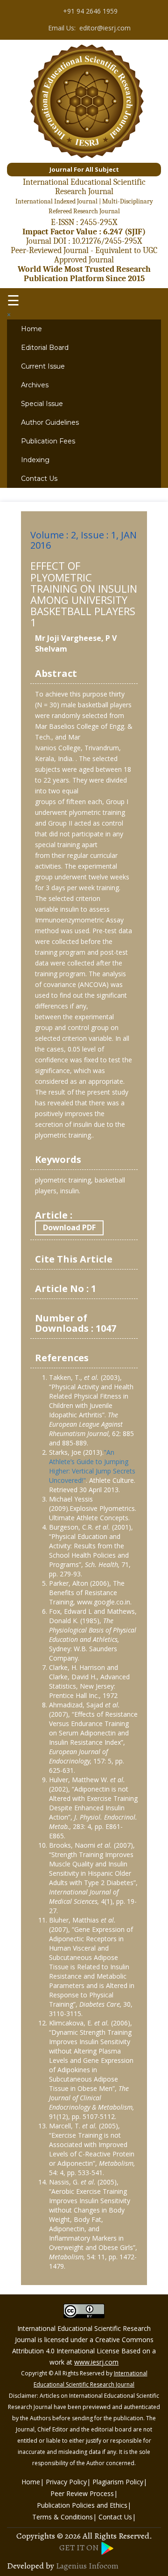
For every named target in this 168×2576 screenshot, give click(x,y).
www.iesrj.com (96, 2362)
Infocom (104, 2566)
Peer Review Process (82, 2493)
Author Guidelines (50, 422)
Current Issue (43, 366)
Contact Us (39, 479)
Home (31, 329)
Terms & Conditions (63, 2517)
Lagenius (71, 2566)
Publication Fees (48, 441)
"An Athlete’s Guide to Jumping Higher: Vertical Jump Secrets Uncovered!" (92, 1466)
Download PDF (69, 1227)
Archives (35, 385)
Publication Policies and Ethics (82, 2505)
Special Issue (42, 404)
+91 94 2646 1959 (88, 11)
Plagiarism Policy (118, 2482)
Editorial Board (45, 348)
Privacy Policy (66, 2482)
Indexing (35, 460)
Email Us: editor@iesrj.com (88, 27)
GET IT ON (80, 2547)
